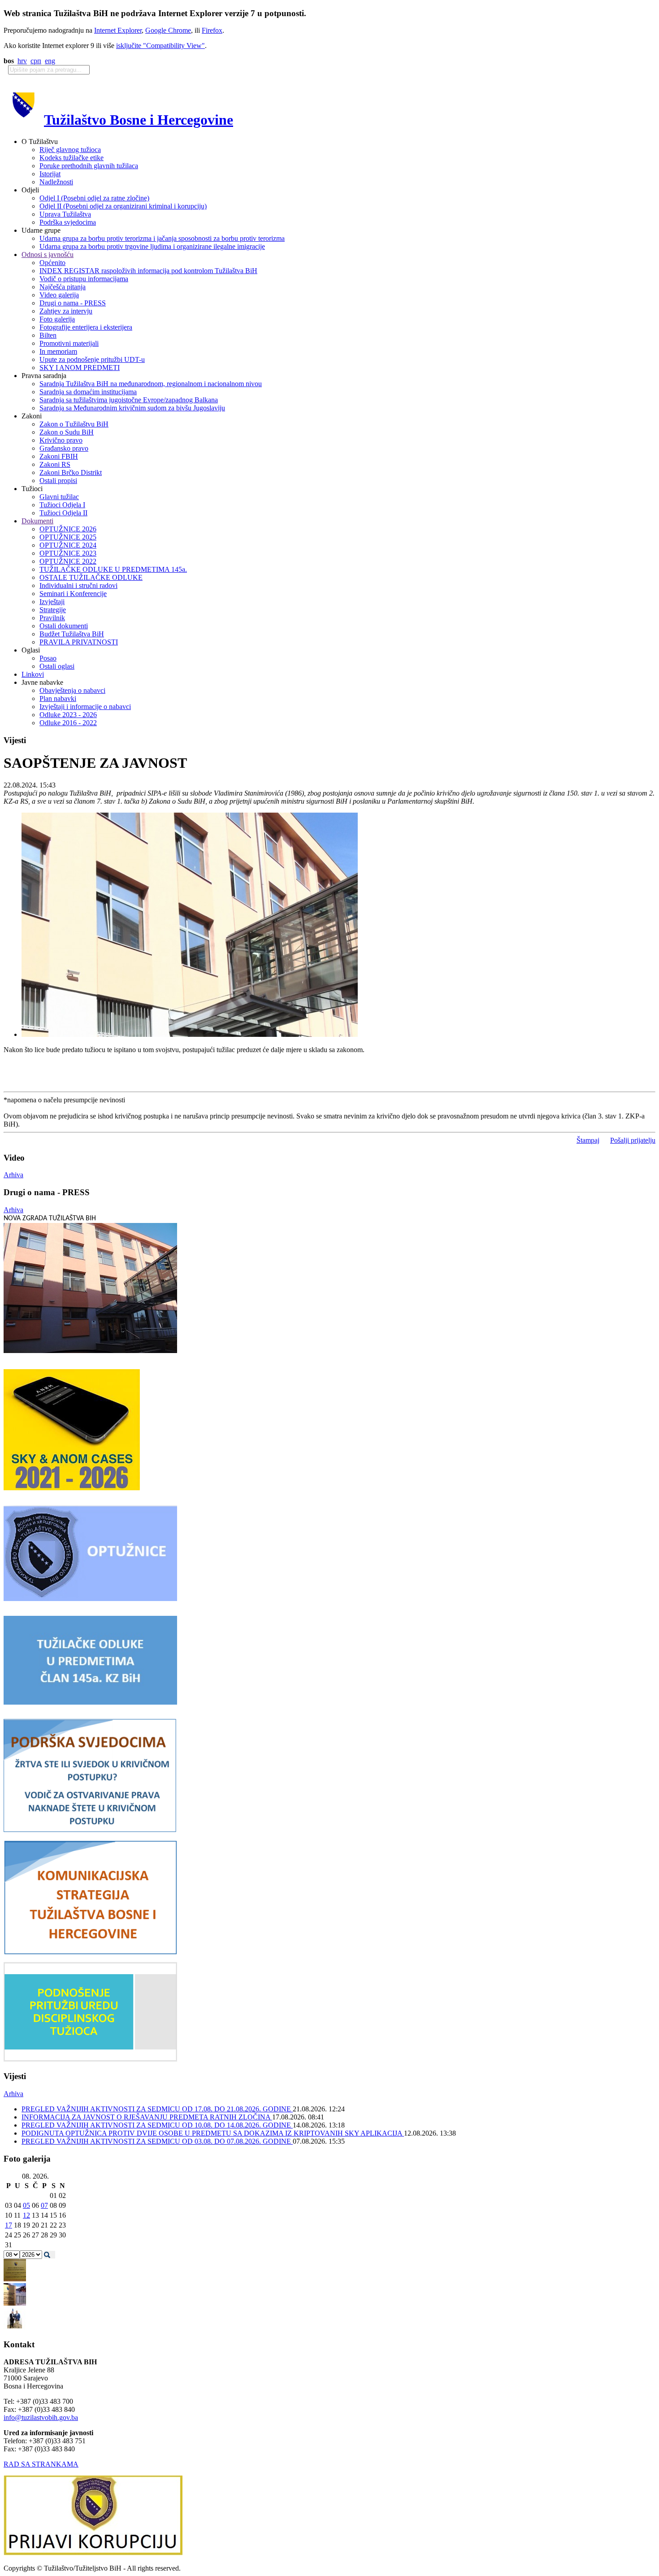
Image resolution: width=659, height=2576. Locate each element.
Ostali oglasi (57, 666)
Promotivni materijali (69, 343)
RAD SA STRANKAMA (41, 2464)
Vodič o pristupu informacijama (84, 279)
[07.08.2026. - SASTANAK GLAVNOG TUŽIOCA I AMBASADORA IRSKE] (15, 2327)
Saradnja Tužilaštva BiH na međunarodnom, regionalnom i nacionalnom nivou (151, 384)
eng (50, 61)
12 (26, 2215)
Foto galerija (57, 319)
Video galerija (59, 295)
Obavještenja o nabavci (72, 690)
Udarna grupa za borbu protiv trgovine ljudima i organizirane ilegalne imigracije (152, 246)
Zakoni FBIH (59, 456)
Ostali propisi (58, 481)
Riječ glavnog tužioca (70, 150)
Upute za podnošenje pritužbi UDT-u (92, 359)
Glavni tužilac (59, 497)
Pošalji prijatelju (633, 1140)
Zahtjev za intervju (66, 311)
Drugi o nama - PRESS (73, 303)
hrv (22, 61)
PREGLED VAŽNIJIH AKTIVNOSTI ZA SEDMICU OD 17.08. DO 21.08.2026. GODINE (157, 2109)
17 (9, 2225)
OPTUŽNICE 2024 (68, 545)
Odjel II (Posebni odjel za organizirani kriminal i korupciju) (123, 206)
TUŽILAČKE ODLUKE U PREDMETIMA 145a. (113, 569)
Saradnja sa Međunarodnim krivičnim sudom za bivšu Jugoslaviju (132, 408)
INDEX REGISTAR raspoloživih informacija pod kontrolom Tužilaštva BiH (148, 271)
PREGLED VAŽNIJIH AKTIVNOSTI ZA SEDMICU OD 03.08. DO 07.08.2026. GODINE (157, 2141)
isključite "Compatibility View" (160, 46)
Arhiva (13, 1175)
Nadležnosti (56, 182)
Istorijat (50, 174)
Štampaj (588, 1140)
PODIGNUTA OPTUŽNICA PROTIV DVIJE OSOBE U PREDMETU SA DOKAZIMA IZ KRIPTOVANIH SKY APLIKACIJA (213, 2133)
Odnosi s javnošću (48, 255)
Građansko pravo (64, 448)
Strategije (53, 610)
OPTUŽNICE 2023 (68, 553)
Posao (48, 658)
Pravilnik (52, 618)
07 (44, 2205)
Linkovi (33, 674)
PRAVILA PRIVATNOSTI (79, 642)
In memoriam (58, 351)
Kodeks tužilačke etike (72, 158)
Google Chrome (168, 30)
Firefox (212, 30)
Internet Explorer (118, 30)
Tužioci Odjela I (62, 505)
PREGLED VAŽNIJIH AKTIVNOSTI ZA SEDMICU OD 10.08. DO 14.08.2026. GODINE (157, 2125)
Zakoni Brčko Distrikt (71, 472)
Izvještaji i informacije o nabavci (85, 707)
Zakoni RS (55, 464)
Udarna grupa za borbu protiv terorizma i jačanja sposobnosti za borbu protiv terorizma (162, 238)
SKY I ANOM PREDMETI (80, 368)
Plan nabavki (58, 698)
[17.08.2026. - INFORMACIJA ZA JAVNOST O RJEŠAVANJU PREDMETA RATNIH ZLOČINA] (15, 2279)
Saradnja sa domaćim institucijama (88, 392)
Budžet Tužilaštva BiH (72, 634)
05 (26, 2205)
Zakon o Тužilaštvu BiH (74, 424)
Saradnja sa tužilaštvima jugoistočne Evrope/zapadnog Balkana (129, 400)
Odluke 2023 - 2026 (68, 715)
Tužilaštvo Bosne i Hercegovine (139, 120)
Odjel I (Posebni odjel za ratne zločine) (94, 198)
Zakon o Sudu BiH (67, 432)
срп (36, 61)
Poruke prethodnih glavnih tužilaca (89, 166)
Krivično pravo (61, 440)
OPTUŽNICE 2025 (68, 537)
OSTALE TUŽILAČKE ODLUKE (91, 577)
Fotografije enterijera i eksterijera (86, 327)
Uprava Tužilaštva (65, 214)
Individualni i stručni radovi (78, 585)
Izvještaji (52, 602)
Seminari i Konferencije (73, 594)
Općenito (52, 263)
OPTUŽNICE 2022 (68, 561)
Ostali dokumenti (64, 626)
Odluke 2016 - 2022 (68, 723)
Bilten (48, 335)
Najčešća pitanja (63, 287)
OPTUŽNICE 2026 (68, 529)
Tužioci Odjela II (63, 513)
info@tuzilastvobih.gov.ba (41, 2417)
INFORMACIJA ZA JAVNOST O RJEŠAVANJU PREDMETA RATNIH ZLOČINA (147, 2117)
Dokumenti (37, 521)
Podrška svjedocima (68, 222)
